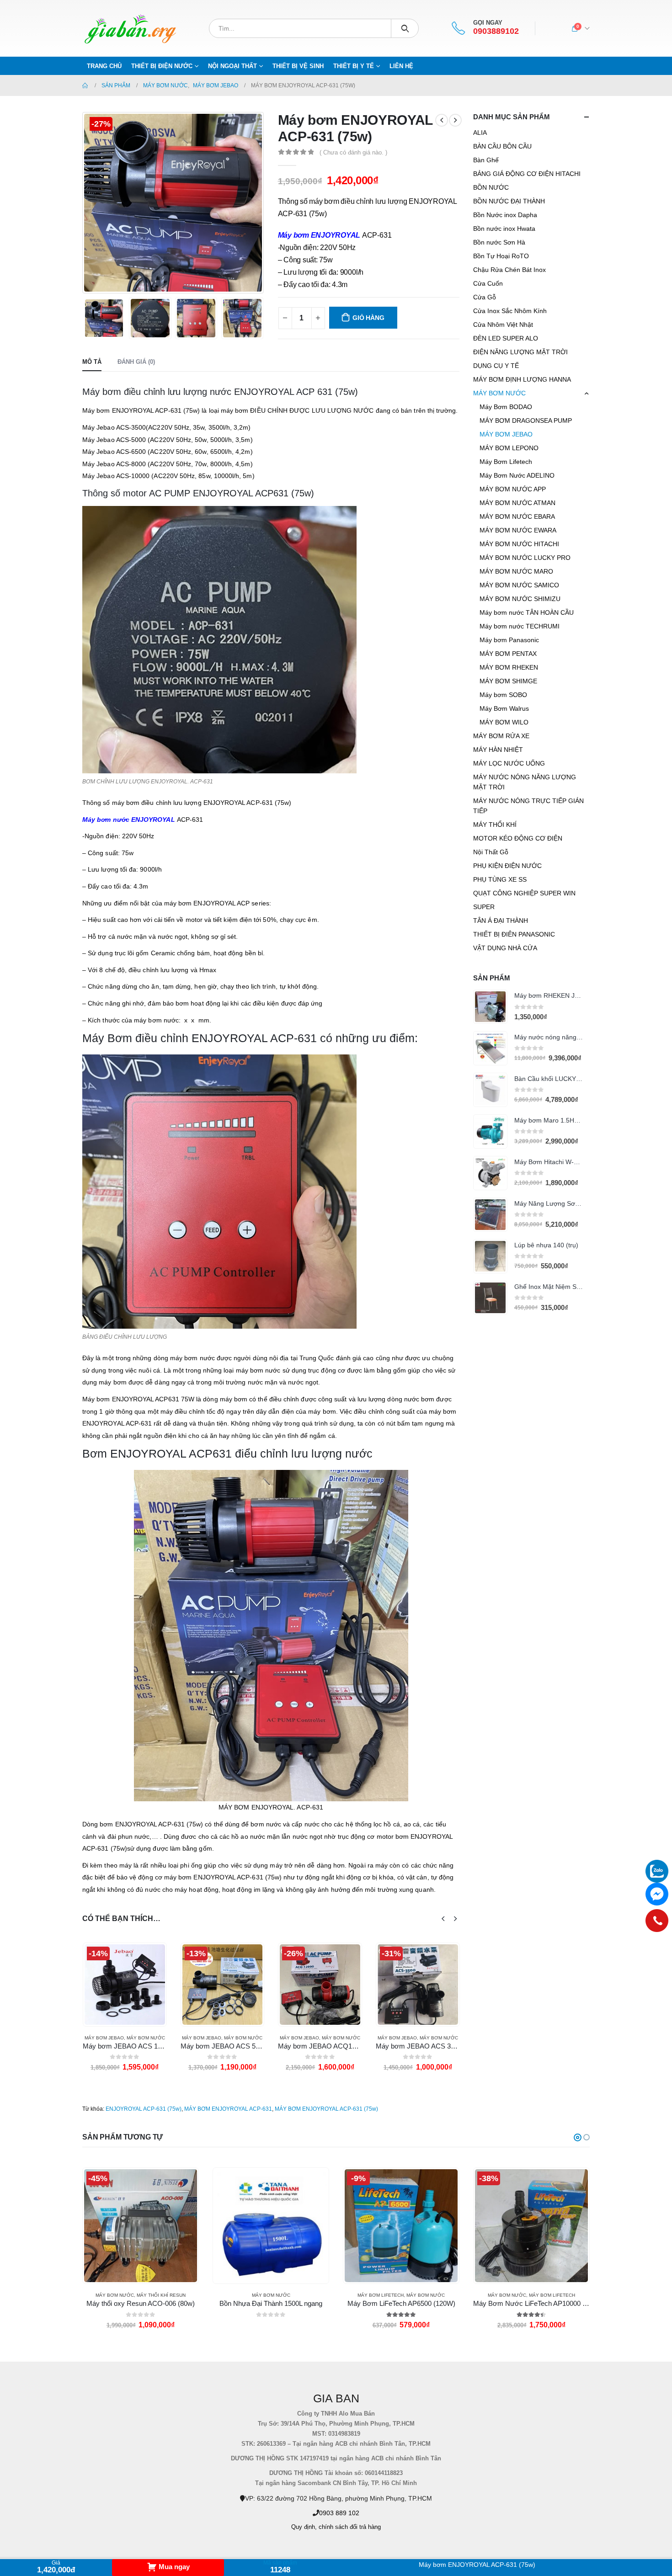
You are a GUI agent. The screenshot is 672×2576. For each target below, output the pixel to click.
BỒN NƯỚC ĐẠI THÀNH (509, 201)
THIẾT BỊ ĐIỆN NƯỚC (162, 66)
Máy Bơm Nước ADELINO (517, 475)
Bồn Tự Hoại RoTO (501, 256)
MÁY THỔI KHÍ (495, 825)
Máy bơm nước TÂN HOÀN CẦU (527, 612)
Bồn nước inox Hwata (504, 229)
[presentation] (85, 202)
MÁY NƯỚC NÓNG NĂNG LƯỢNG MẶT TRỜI (525, 782)
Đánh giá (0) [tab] (136, 362)
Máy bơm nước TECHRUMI (520, 626)
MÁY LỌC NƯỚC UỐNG (509, 763)
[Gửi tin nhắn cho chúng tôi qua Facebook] (657, 1894)
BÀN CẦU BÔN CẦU (502, 146)
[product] (490, 1007)
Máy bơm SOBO (503, 695)
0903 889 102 (339, 2513)
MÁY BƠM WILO (504, 722)
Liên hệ (401, 66)
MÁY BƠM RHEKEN (509, 667)
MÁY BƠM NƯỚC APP (513, 489)
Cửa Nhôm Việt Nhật (503, 325)
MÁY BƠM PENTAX (508, 654)
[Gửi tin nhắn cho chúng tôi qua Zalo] (657, 1871)
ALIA (480, 133)
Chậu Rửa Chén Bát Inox (509, 270)
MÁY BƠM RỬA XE (501, 736)
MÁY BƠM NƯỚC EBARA (517, 516)
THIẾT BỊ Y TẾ (354, 66)
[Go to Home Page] (85, 85)
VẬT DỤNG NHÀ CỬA (505, 948)
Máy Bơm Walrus (504, 708)
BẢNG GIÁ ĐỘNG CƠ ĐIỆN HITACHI (527, 174)
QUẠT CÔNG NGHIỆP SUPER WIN (524, 893)
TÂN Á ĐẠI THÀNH (501, 921)
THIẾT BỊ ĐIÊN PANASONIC (514, 934)
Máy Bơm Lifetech (506, 462)
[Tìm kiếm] (405, 28)
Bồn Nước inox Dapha (505, 215)
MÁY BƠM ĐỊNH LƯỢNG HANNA (522, 379)
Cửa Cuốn (488, 283)
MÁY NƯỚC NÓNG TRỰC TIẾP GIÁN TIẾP (528, 806)
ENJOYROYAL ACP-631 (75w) (144, 2109)
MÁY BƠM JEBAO (104, 2038)
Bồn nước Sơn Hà (499, 242)
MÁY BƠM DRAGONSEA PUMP (526, 420)
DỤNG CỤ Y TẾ (496, 366)
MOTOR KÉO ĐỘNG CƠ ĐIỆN (518, 838)
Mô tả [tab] (92, 362)
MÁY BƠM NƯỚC (145, 2038)
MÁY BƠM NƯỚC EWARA (518, 530)
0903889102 (496, 31)
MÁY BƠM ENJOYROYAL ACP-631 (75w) (326, 2109)
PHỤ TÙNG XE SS (500, 879)
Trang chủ (104, 66)
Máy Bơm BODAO (506, 407)
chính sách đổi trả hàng (350, 2527)
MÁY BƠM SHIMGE (508, 681)
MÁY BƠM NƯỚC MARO (516, 571)
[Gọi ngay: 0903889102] (657, 1921)
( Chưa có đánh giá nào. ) (353, 152)
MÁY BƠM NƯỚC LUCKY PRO (525, 558)
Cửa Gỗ (485, 297)
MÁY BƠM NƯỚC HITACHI (519, 544)
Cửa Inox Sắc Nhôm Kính (510, 311)
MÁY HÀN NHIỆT (498, 750)
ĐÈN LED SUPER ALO (506, 338)
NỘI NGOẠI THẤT (232, 66)
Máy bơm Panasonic (509, 640)
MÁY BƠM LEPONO (509, 448)
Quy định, (304, 2527)
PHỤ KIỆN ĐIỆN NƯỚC (507, 866)
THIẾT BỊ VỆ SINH (298, 66)
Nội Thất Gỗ (491, 852)
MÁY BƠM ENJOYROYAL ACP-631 (228, 2109)
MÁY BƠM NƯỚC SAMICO (519, 585)
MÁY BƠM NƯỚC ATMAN (517, 503)
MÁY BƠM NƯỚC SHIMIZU (520, 599)
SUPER (484, 907)
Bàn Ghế (486, 160)
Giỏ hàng (368, 318)
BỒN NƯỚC (491, 187)
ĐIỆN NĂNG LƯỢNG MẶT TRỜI (520, 352)
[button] (578, 2137)
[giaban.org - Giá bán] (130, 28)
